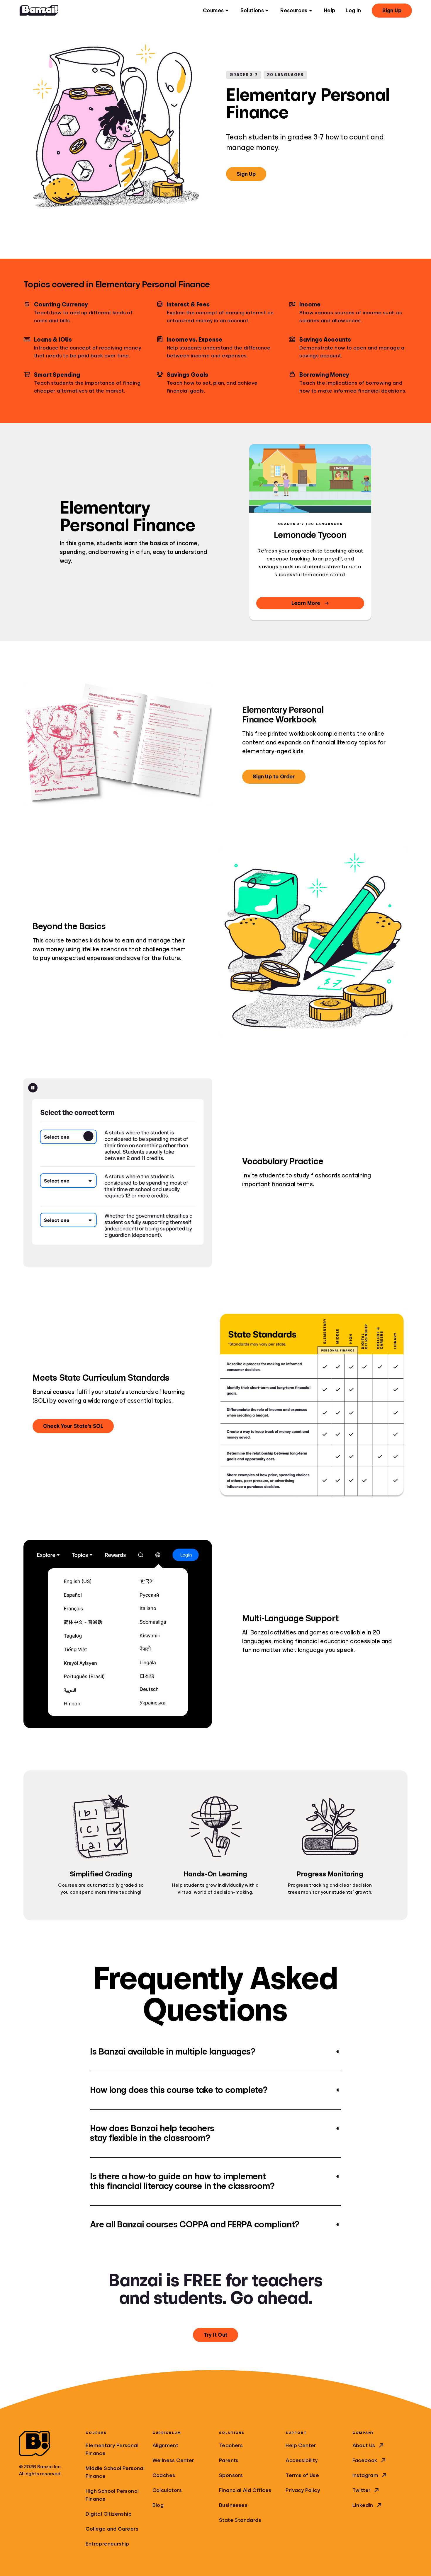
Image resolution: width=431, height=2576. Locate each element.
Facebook (365, 2460)
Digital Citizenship (109, 2514)
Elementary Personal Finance (112, 2449)
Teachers (231, 2445)
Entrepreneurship (107, 2544)
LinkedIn (363, 2505)
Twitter (362, 2490)
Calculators (167, 2490)
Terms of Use (302, 2475)
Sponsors (231, 2475)
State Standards (240, 2520)
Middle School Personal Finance (115, 2472)
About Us (364, 2445)
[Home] (39, 11)
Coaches (164, 2475)
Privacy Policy (303, 2490)
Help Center (301, 2445)
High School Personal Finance (112, 2495)
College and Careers (112, 2529)
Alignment (166, 2445)
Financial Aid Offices (245, 2490)
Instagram (365, 2475)
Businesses (233, 2505)
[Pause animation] (33, 1088)
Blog (158, 2505)
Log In (353, 11)
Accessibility (302, 2460)
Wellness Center (173, 2460)
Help (330, 11)
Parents (229, 2460)
